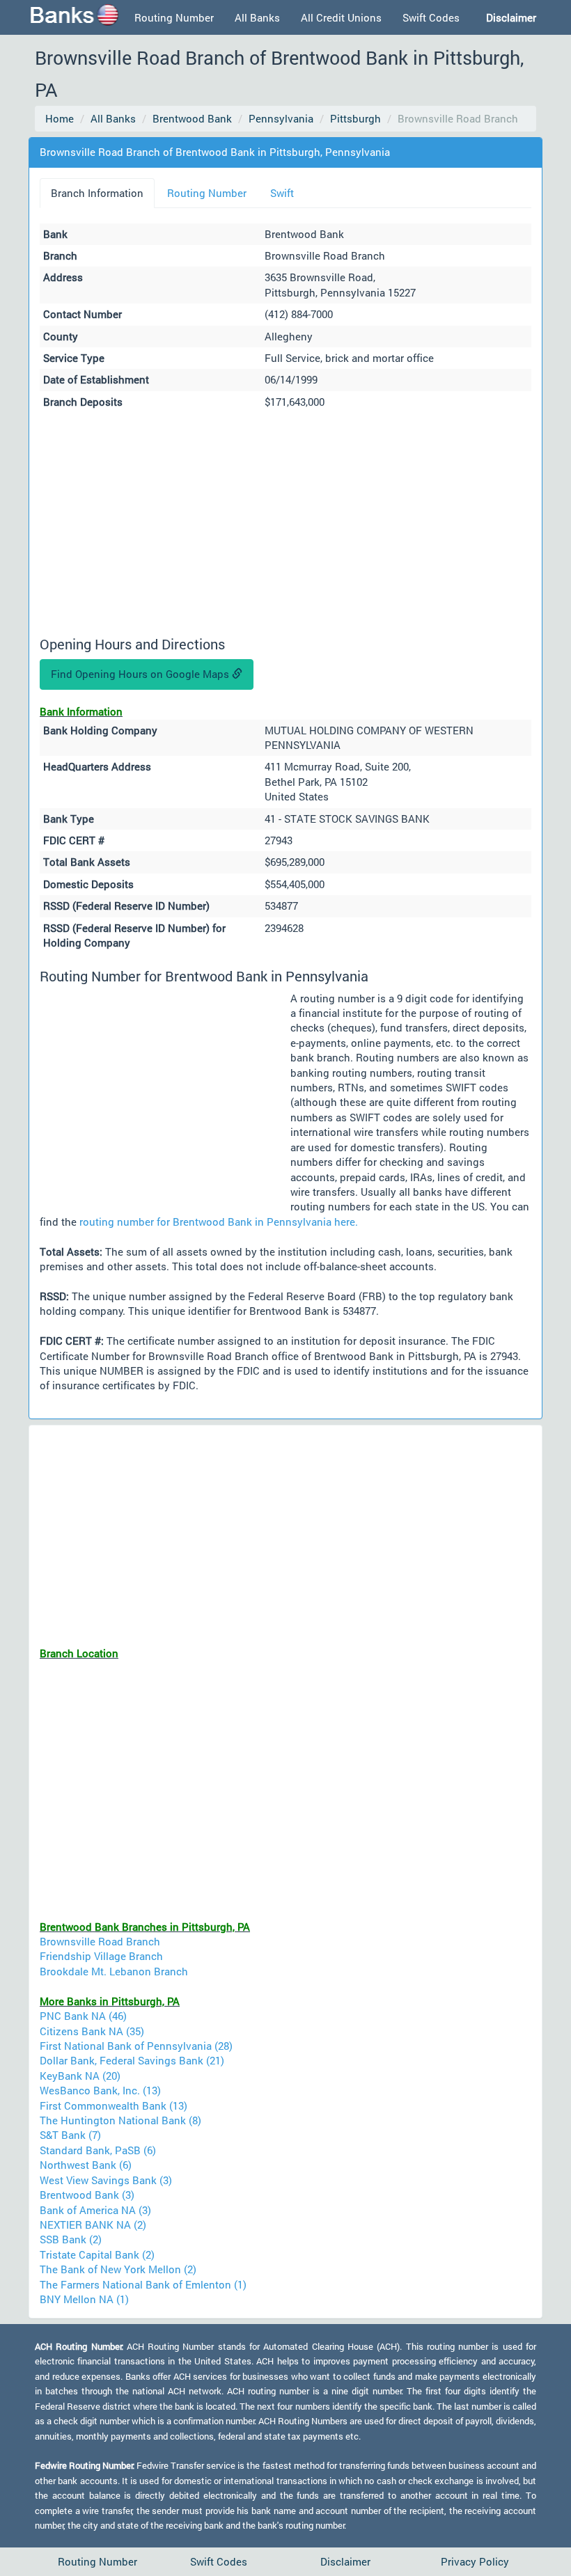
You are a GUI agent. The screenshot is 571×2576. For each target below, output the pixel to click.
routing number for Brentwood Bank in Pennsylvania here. (219, 1222)
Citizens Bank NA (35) (92, 2031)
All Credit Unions (341, 17)
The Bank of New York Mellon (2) (118, 2269)
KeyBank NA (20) (80, 2076)
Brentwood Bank (192, 118)
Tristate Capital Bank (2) (97, 2254)
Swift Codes (431, 17)
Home (60, 118)
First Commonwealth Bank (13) (114, 2105)
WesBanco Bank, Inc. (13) (100, 2090)
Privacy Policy (475, 2561)
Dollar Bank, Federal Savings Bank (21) (132, 2060)
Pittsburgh (355, 118)
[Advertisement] (285, 525)
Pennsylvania (281, 118)
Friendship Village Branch (101, 1956)
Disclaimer (345, 2561)
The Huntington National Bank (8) (120, 2120)
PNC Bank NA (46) (83, 2016)
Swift (282, 193)
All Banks (257, 17)
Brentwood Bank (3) (87, 2195)
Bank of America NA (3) (95, 2210)
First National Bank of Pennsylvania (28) (136, 2046)
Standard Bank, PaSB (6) (98, 2150)
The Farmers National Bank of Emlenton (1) (143, 2284)
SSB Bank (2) (71, 2239)
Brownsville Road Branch (100, 1941)
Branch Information (97, 193)
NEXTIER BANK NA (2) (93, 2225)
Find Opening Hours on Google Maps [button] (141, 674)
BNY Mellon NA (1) (84, 2299)
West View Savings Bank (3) (106, 2180)
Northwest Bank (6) (86, 2165)
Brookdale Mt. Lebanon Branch (114, 1971)
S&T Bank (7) (70, 2135)
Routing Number (174, 17)
